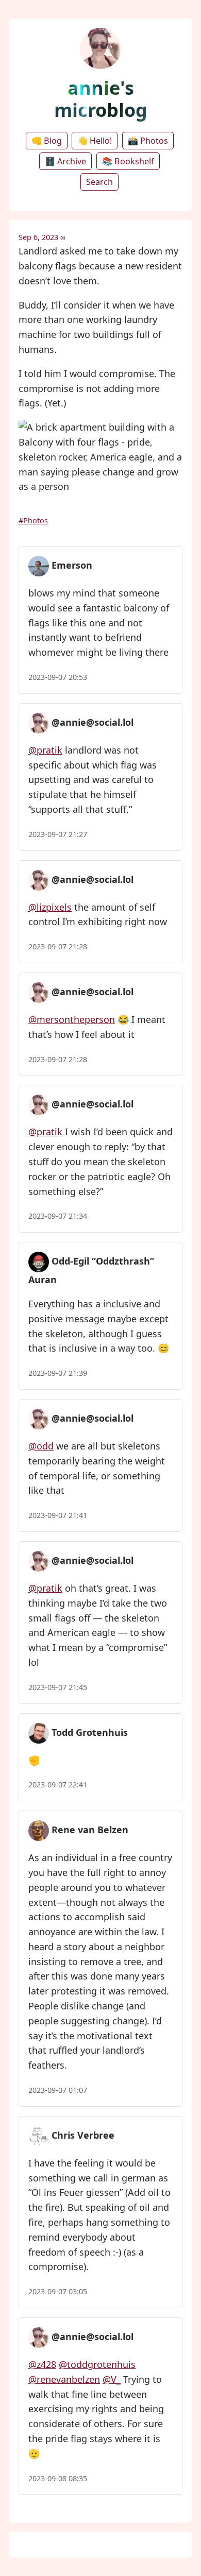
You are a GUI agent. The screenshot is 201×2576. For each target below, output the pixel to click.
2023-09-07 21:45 (58, 1687)
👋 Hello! (95, 141)
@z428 (42, 2364)
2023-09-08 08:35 (58, 2478)
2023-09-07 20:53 (58, 677)
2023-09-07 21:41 (58, 1515)
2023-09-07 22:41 (58, 1785)
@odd (41, 1446)
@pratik (45, 750)
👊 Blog (47, 141)
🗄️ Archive (65, 161)
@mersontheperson (72, 1019)
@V (112, 2379)
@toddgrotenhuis (97, 2364)
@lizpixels (50, 907)
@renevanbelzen (64, 2379)
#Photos (33, 521)
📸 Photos (148, 141)
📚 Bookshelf (128, 161)
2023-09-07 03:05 (58, 2291)
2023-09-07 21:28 (58, 946)
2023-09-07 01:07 (58, 2090)
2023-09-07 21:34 (58, 1216)
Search (99, 182)
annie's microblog (101, 99)
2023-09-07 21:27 (58, 834)
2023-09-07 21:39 (58, 1373)
